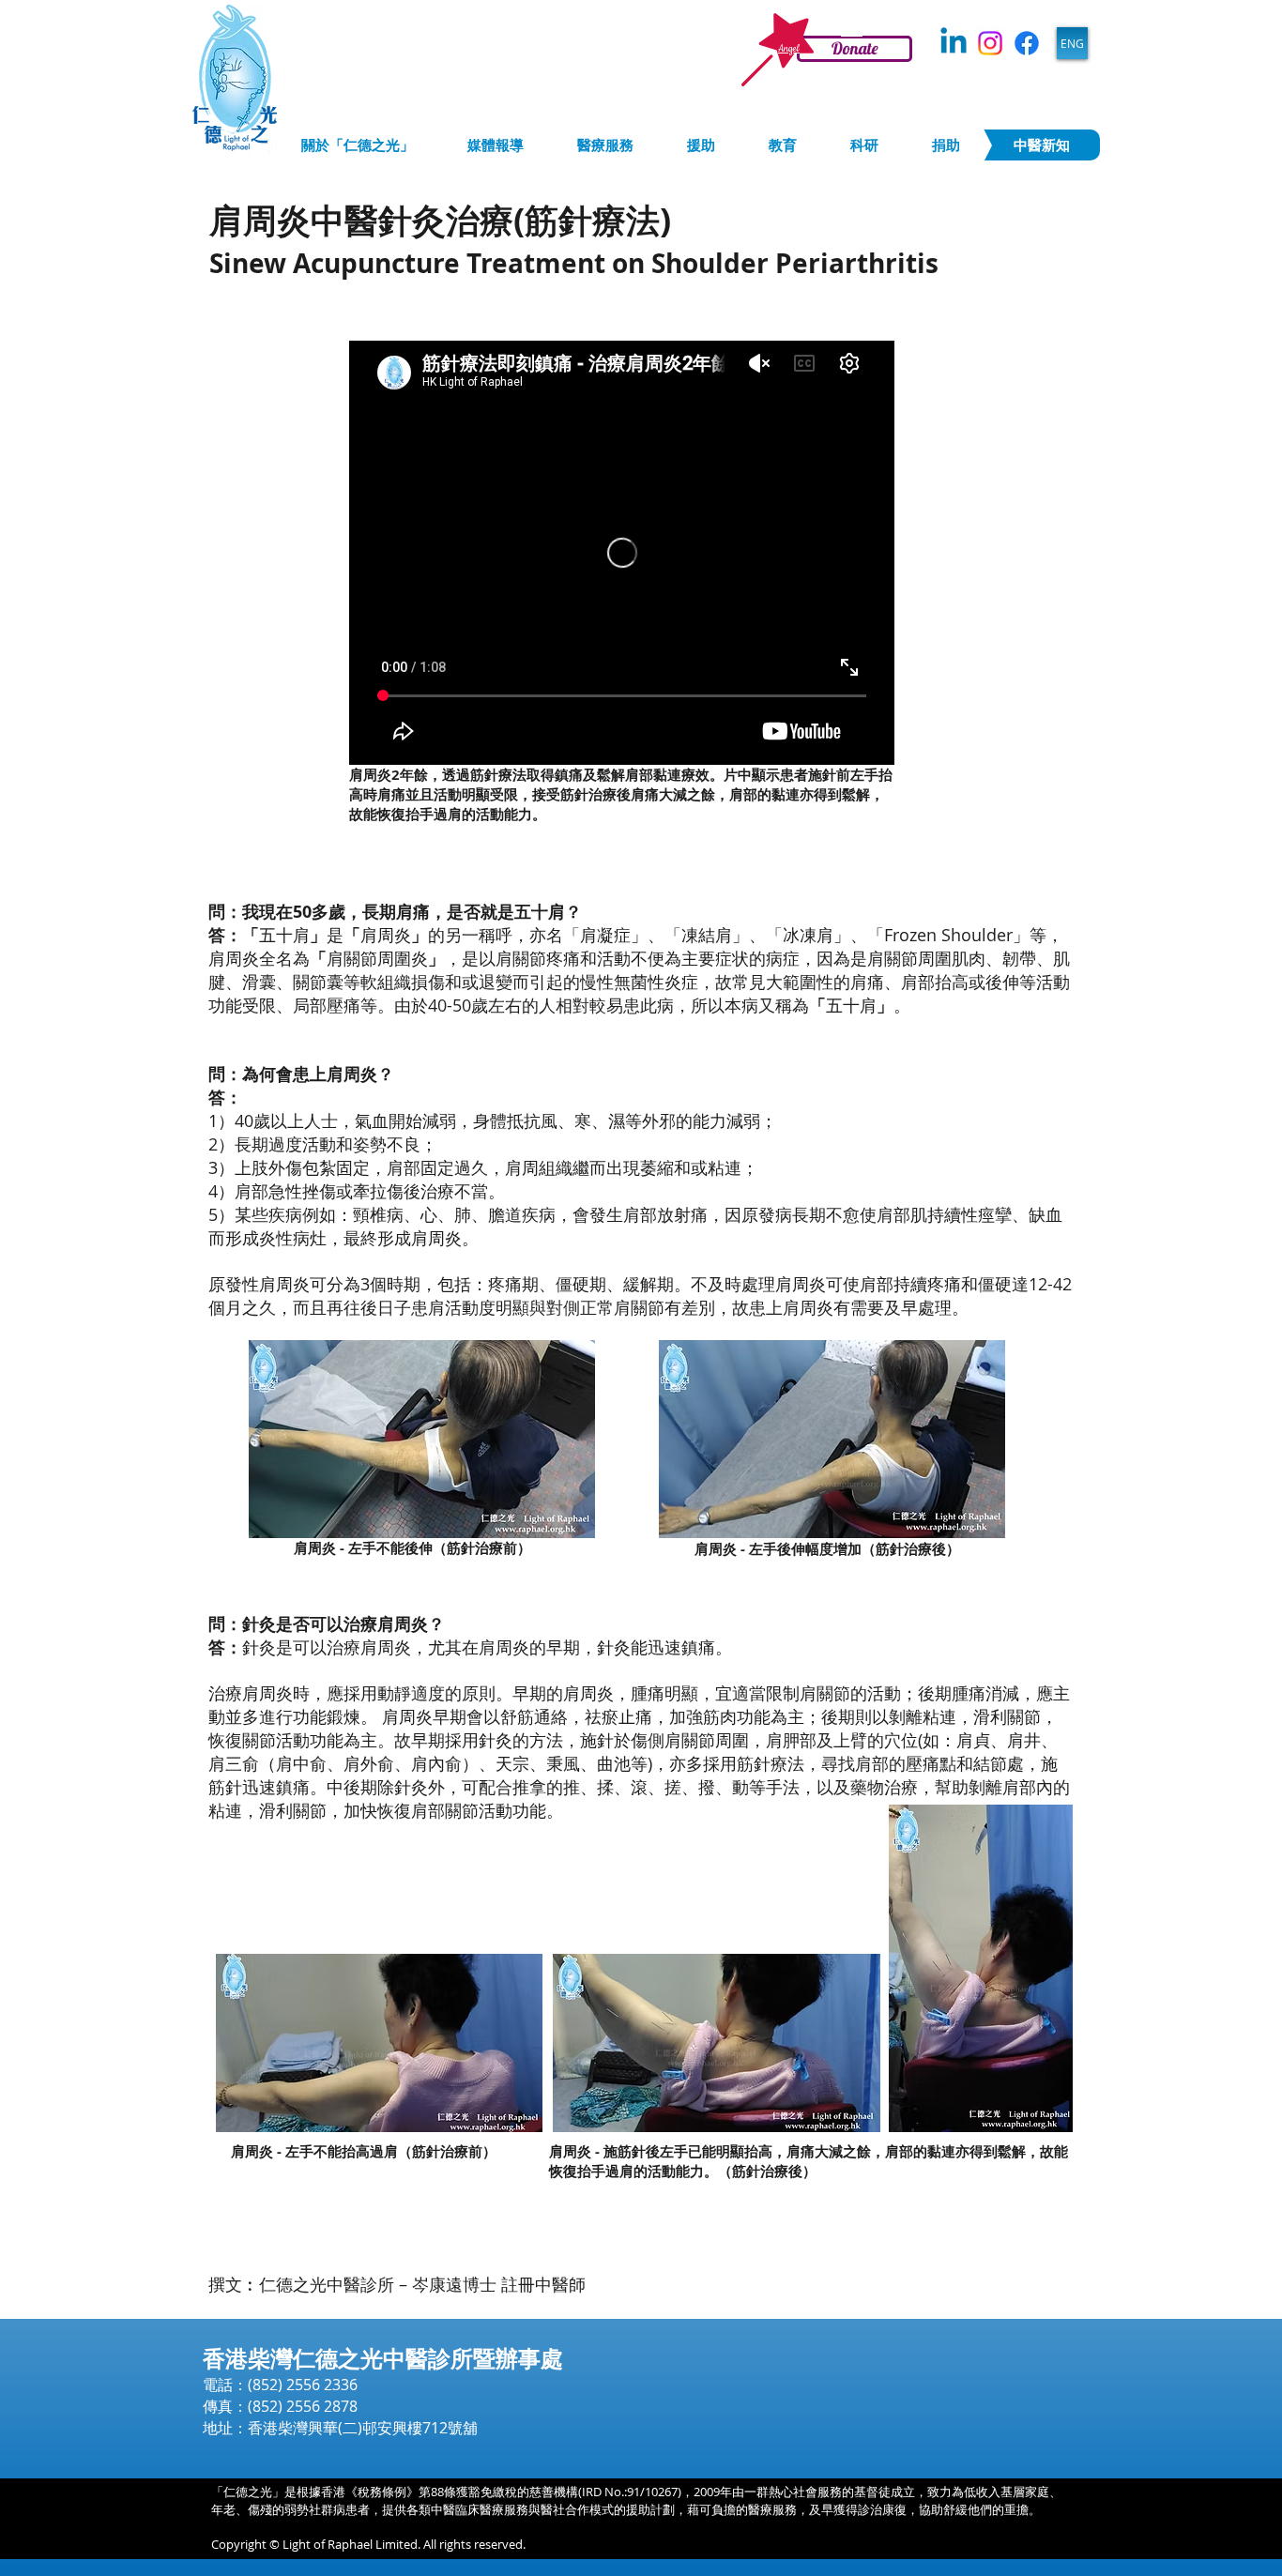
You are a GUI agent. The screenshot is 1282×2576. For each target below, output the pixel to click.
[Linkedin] (954, 43)
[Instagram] (990, 43)
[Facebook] (1027, 43)
